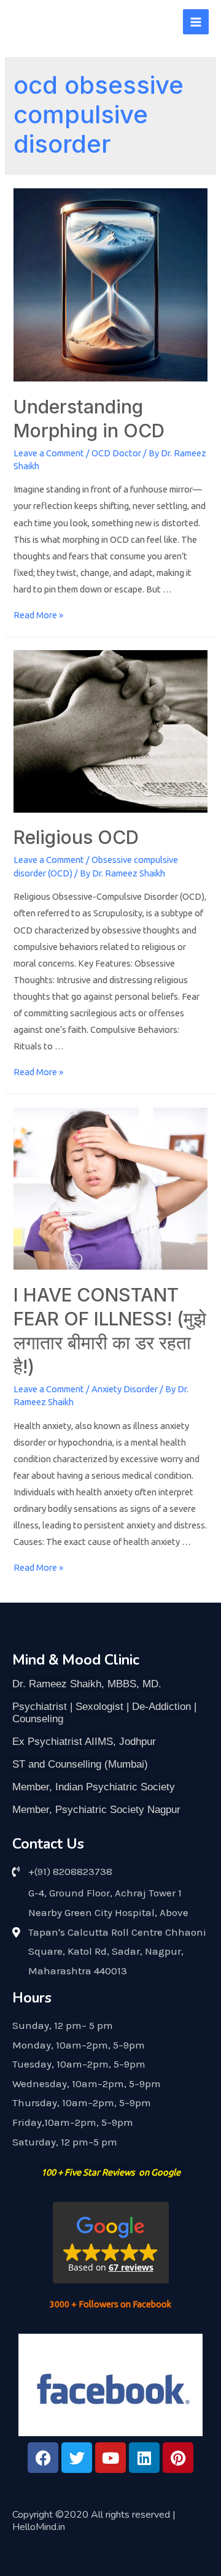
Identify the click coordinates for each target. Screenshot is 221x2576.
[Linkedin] (144, 2458)
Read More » (38, 615)
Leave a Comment (49, 453)
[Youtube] (110, 2458)
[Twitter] (77, 2458)
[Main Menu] (196, 22)
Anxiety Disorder (125, 1389)
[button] (111, 2243)
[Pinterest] (178, 2458)
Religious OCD (76, 837)
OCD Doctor (116, 453)
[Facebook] (43, 2458)
